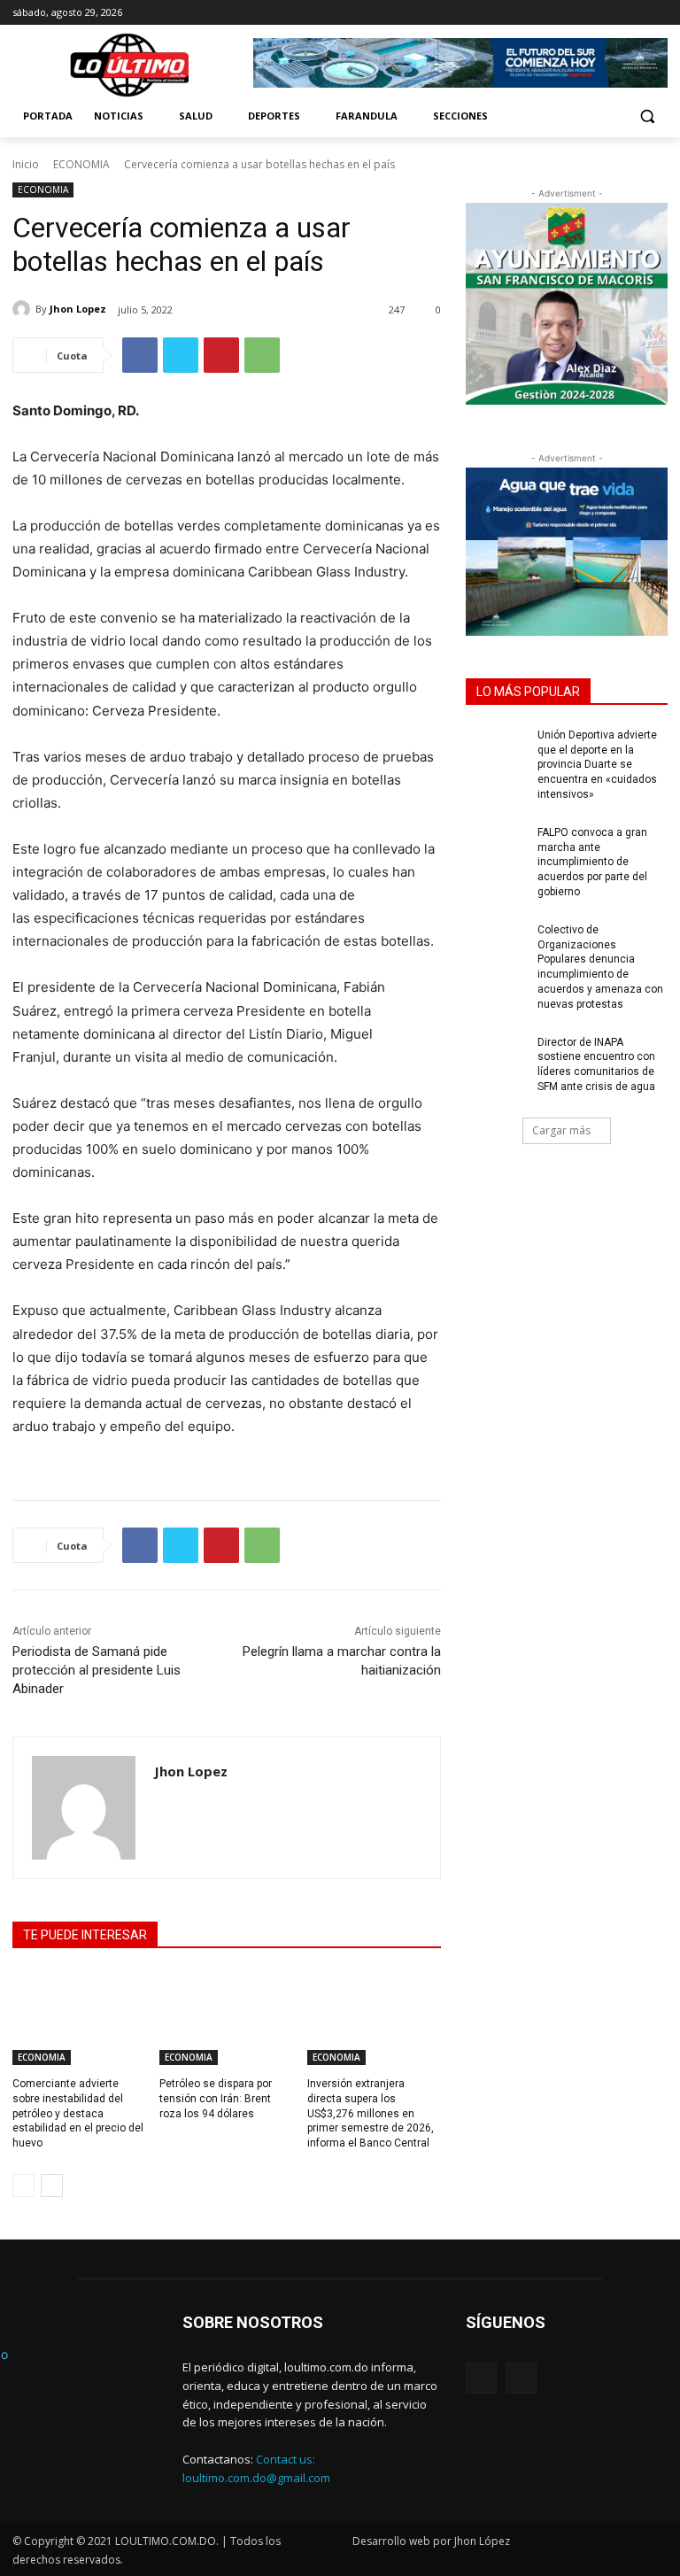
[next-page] (52, 2185)
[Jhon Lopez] (24, 309)
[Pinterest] (221, 355)
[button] (647, 116)
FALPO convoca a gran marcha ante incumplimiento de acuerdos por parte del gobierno (592, 862)
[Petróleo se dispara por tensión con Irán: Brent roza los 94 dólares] (226, 2018)
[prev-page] (23, 2185)
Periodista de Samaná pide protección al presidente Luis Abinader (97, 1670)
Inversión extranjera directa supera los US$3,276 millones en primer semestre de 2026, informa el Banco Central (371, 2113)
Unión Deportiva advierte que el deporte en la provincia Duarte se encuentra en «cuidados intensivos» (597, 765)
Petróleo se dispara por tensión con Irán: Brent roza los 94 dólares (216, 2099)
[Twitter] (181, 355)
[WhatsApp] (262, 355)
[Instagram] (657, 13)
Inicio (26, 164)
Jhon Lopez (78, 309)
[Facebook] (633, 13)
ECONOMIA (81, 164)
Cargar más (561, 1130)
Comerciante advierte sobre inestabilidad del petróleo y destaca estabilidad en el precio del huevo (78, 2113)
